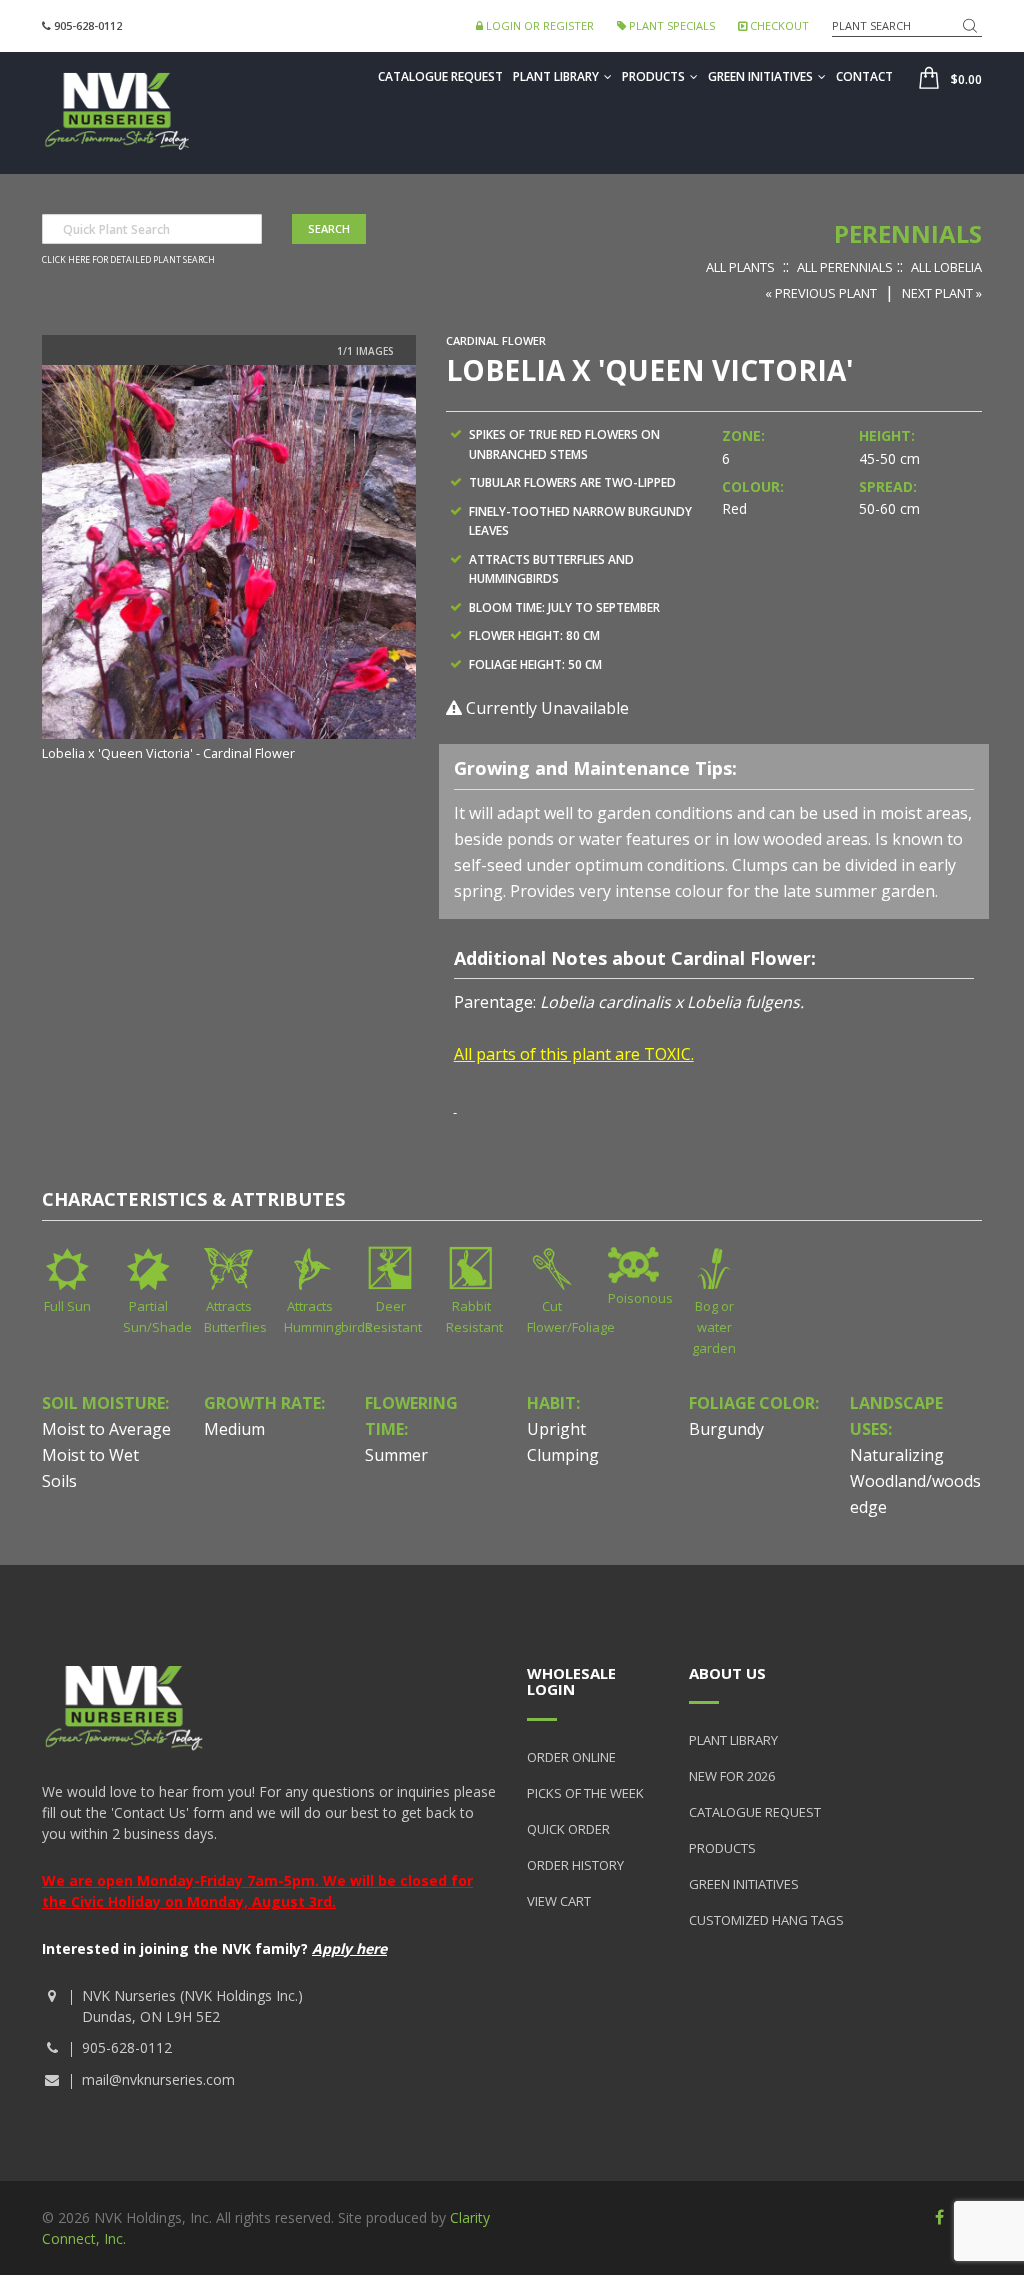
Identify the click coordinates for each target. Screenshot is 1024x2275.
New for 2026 (732, 1776)
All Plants (740, 267)
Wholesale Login (571, 1681)
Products (653, 76)
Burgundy (726, 1429)
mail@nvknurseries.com (158, 2079)
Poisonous (640, 1298)
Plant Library (556, 76)
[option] (229, 565)
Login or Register (538, 25)
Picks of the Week (585, 1793)
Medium (234, 1429)
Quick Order (568, 1829)
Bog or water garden (714, 1327)
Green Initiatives (760, 76)
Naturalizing (897, 1455)
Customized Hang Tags (766, 1920)
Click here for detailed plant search (128, 260)
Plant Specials (670, 25)
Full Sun (67, 1306)
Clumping (563, 1455)
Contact (864, 76)
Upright (556, 1429)
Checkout (778, 25)
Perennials (908, 233)
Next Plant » (942, 293)
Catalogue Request (440, 76)
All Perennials (845, 267)
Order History (575, 1865)
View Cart (559, 1901)
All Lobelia (946, 267)
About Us (727, 1673)
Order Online (571, 1757)
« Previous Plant (821, 293)
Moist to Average (106, 1429)
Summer (396, 1455)
